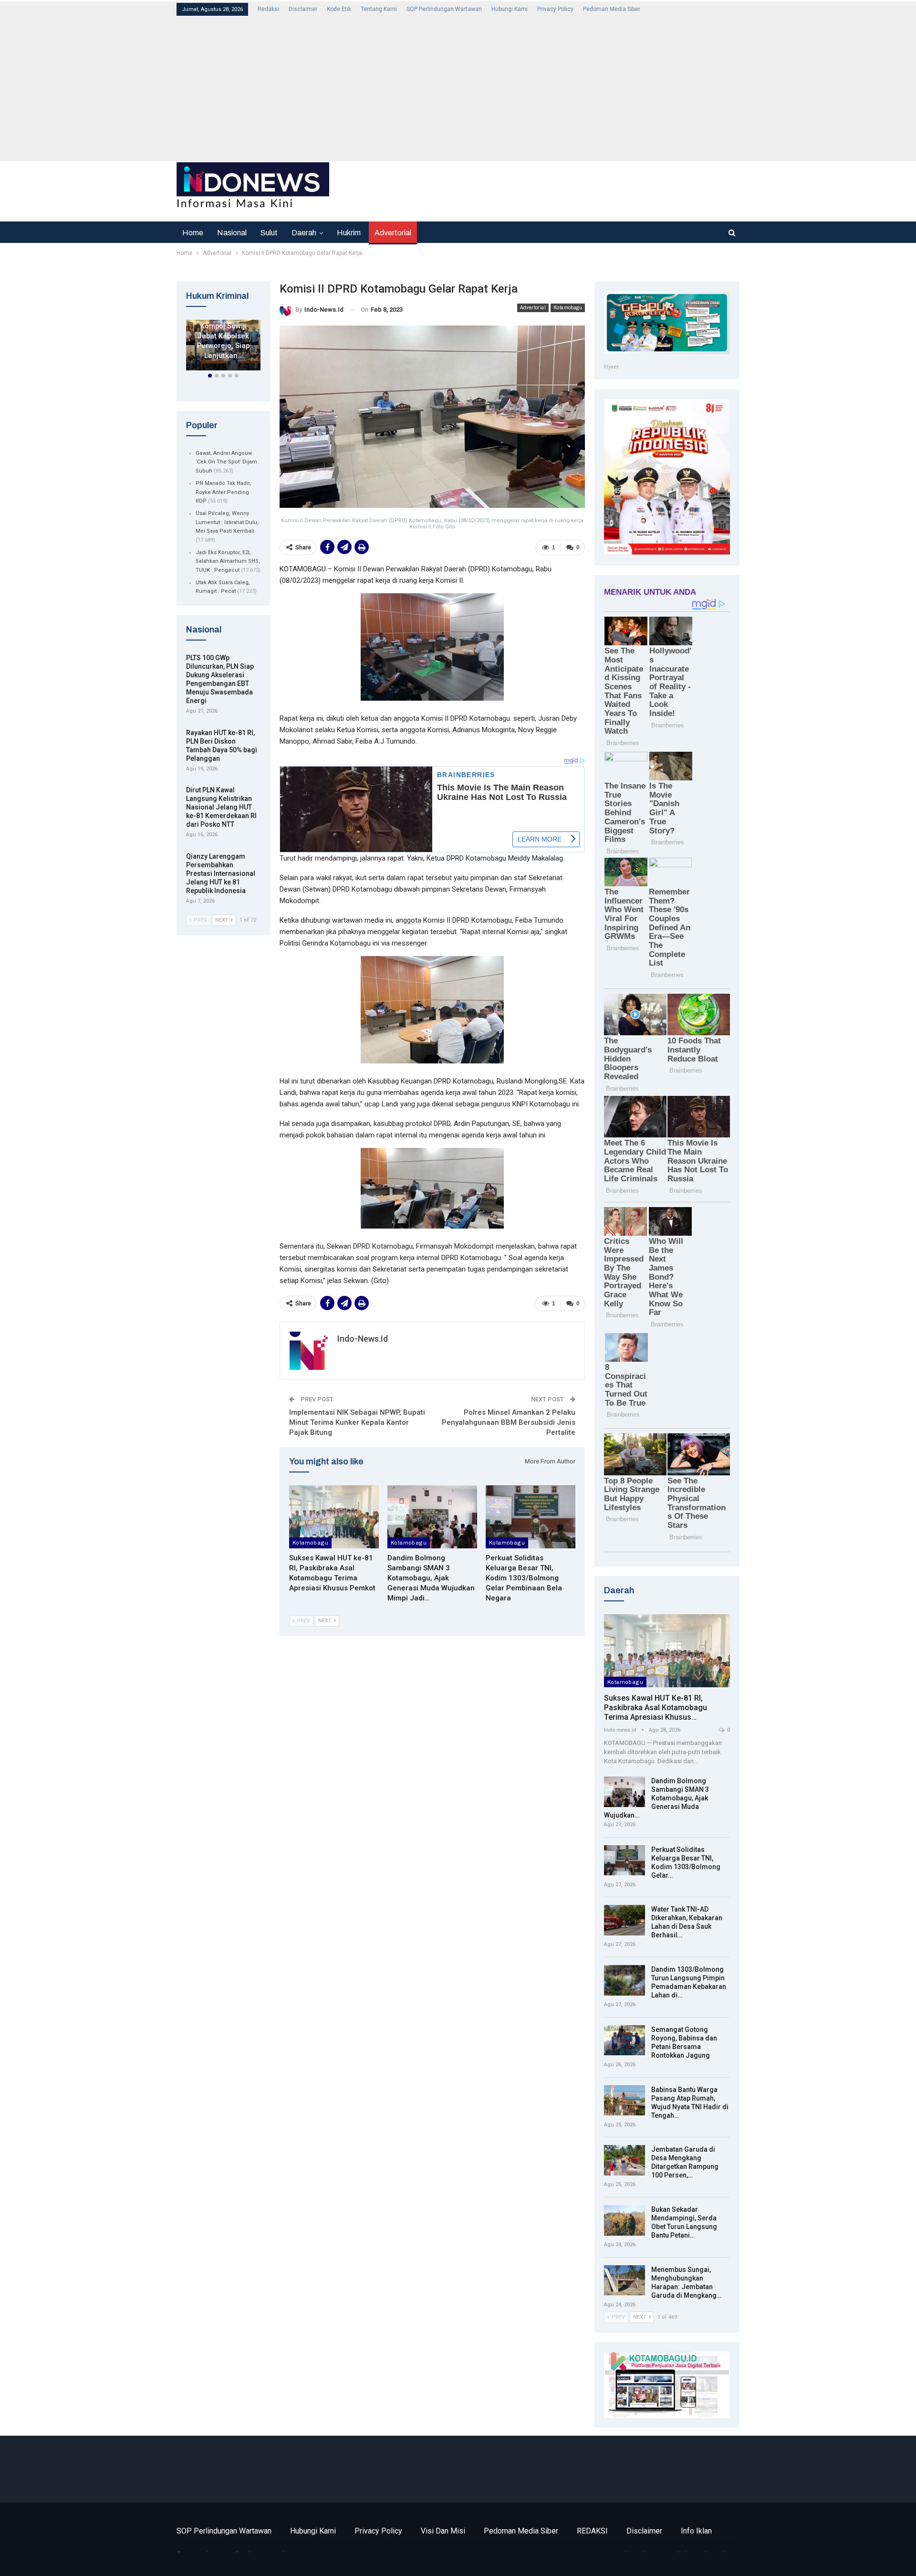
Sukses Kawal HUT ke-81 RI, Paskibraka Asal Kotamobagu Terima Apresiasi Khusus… (656, 1708)
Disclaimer (303, 9)
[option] (223, 347)
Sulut (269, 233)
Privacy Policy (555, 9)
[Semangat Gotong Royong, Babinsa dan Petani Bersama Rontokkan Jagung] (625, 2040)
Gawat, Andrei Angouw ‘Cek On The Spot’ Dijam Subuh (226, 462)
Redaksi (268, 9)
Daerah (304, 233)
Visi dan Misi (443, 2531)
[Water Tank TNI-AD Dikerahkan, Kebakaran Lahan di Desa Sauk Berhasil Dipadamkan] (625, 1920)
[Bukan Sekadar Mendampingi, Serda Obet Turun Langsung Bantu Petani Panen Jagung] (625, 2220)
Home (193, 233)
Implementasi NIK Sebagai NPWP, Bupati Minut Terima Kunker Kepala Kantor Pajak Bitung (357, 1422)
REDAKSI (592, 2531)
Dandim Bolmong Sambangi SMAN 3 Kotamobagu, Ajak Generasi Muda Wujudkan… (656, 1798)
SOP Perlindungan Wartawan (444, 9)
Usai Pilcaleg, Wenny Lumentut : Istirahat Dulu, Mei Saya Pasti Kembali (227, 522)
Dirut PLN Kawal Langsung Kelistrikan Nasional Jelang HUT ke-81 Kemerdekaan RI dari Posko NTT (221, 807)
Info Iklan (696, 2531)
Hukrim (349, 233)
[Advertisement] (463, 88)
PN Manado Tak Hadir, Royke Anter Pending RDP (223, 492)
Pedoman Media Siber (612, 9)
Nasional (232, 233)
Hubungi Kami (510, 9)
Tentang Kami (379, 9)
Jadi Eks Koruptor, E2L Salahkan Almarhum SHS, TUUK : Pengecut (228, 561)
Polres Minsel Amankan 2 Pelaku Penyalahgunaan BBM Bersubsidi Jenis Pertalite (509, 1422)
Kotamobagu (568, 308)
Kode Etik (339, 9)
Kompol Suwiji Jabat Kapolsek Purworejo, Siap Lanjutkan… (223, 341)
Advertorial (393, 233)
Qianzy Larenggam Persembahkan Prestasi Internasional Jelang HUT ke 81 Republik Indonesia (221, 873)
